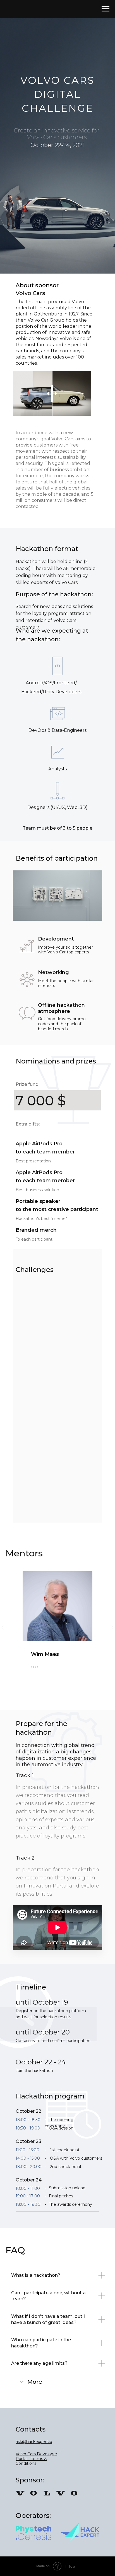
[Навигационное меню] (106, 9)
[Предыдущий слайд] (3, 1628)
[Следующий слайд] (112, 1628)
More (35, 2382)
